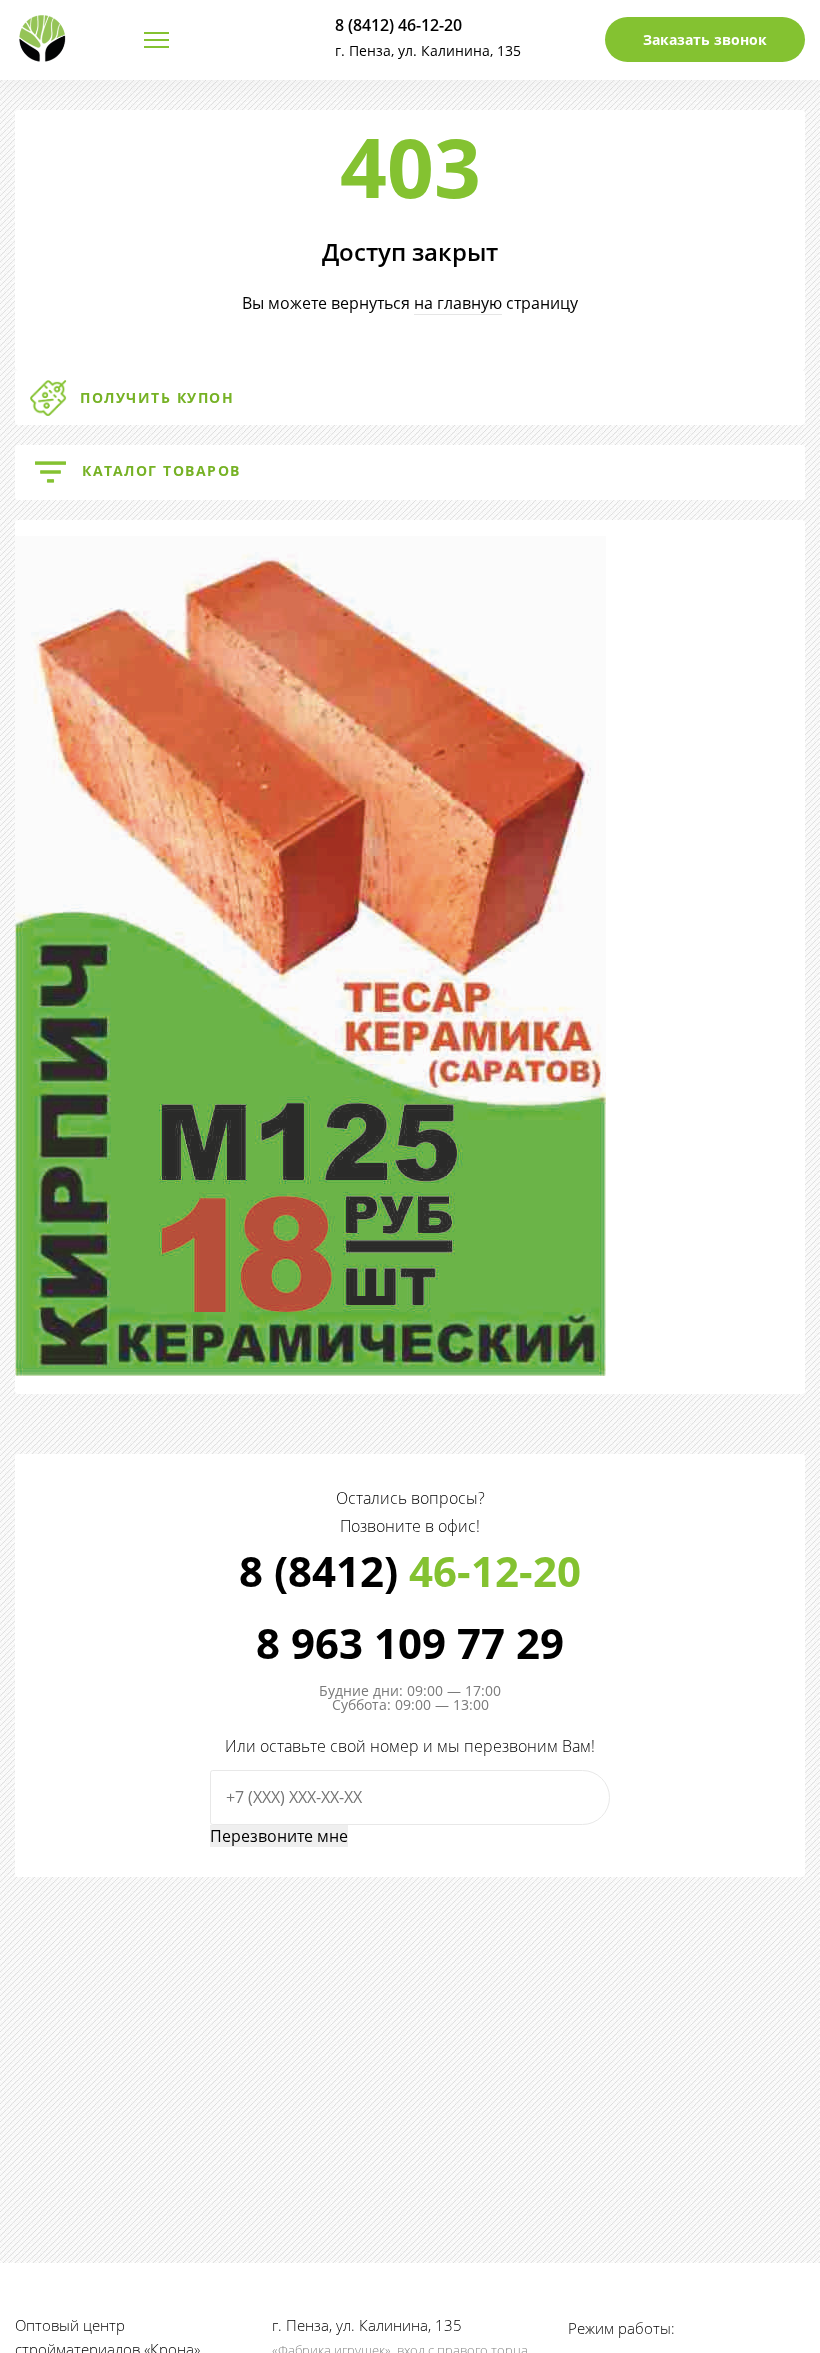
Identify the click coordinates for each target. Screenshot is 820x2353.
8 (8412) (410, 1571)
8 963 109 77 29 (410, 1643)
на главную (458, 303)
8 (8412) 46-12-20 (398, 25)
